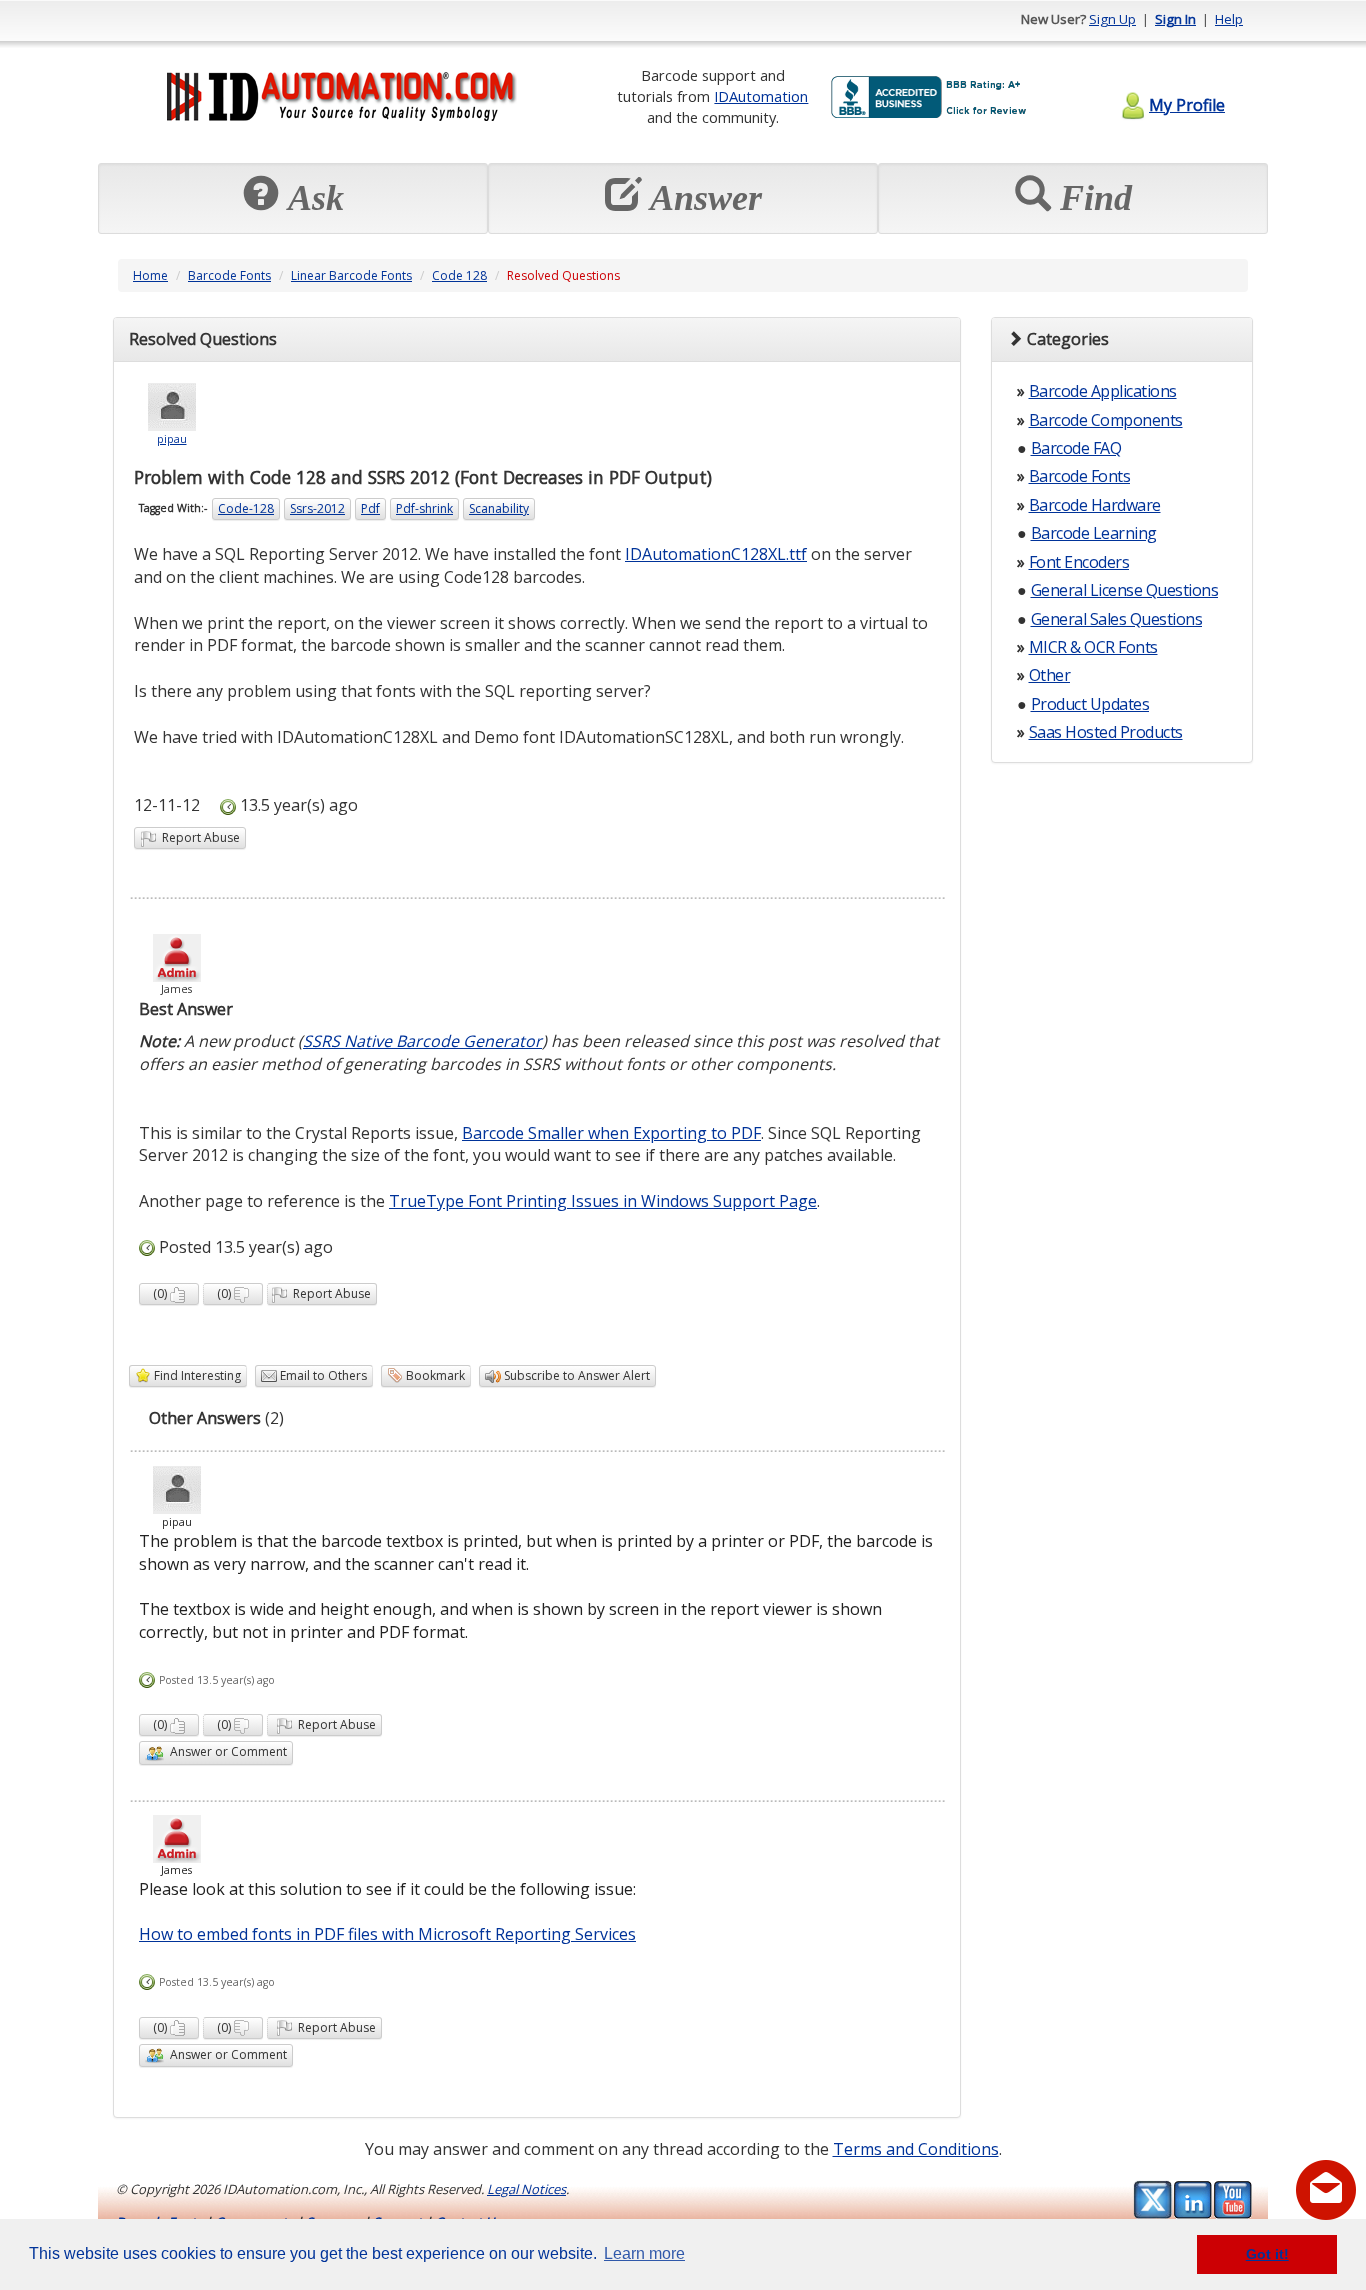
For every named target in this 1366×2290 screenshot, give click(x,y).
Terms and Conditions (916, 2149)
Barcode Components (1106, 420)
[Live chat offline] (1326, 2190)
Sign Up (1112, 19)
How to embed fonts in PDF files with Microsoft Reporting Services (387, 1934)
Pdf (370, 508)
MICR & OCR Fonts (1093, 647)
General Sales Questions (1117, 619)
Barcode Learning (1094, 533)
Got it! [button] (1267, 2254)
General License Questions (1125, 590)
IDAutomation (761, 96)
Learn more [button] (644, 2253)
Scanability (499, 508)
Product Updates (1090, 704)
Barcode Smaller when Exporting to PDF (611, 1133)
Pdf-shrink (424, 508)
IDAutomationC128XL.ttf (716, 554)
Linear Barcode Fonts (351, 275)
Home (150, 275)
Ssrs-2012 (317, 508)
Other (1050, 675)
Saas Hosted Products (1106, 732)
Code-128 (246, 508)
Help (1229, 19)
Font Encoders (1079, 562)
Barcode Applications (1103, 391)
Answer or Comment (225, 1751)
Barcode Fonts (229, 275)
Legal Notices (526, 2189)
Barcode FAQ (1076, 448)
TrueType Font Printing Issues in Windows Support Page (603, 1201)
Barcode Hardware (1095, 505)
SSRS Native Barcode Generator (422, 1041)
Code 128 (459, 275)
